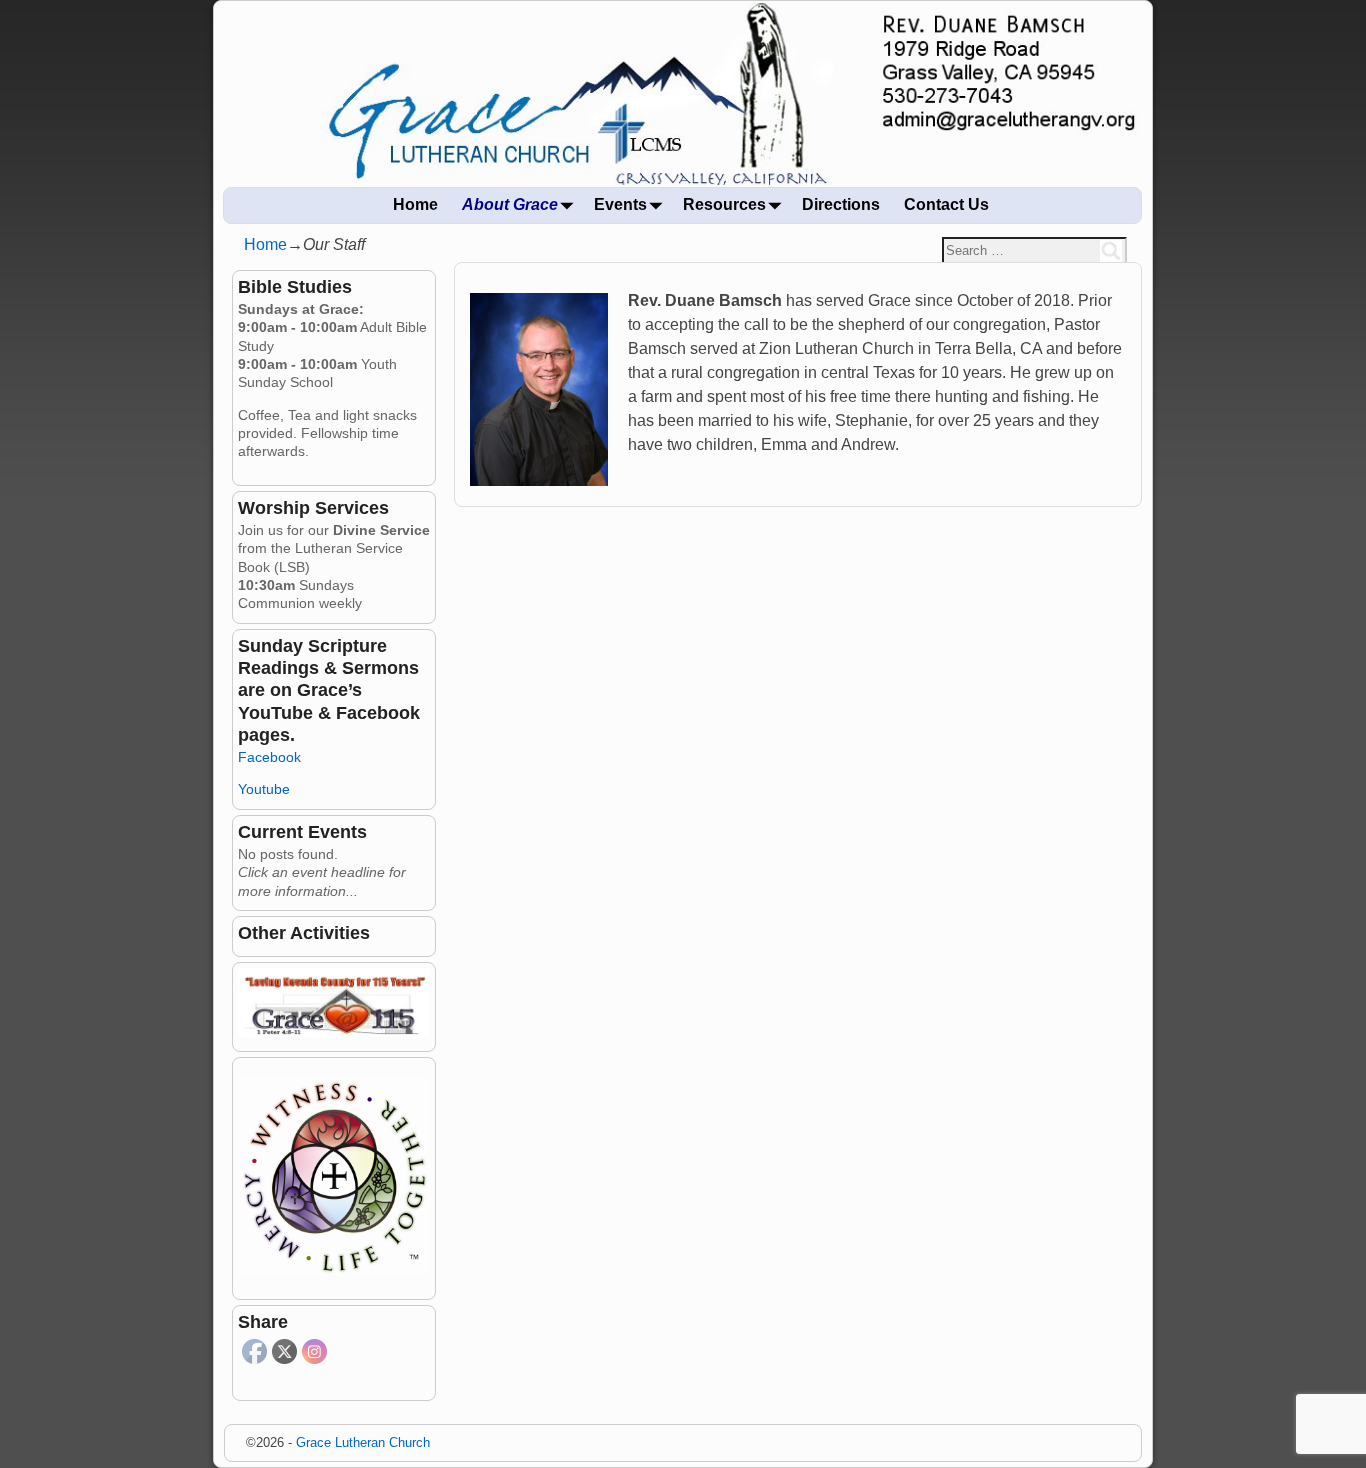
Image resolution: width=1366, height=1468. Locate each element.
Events (620, 204)
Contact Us (946, 204)
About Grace (510, 204)
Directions (841, 204)
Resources (724, 204)
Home (415, 204)
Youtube (264, 789)
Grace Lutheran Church (363, 1442)
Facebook (269, 757)
